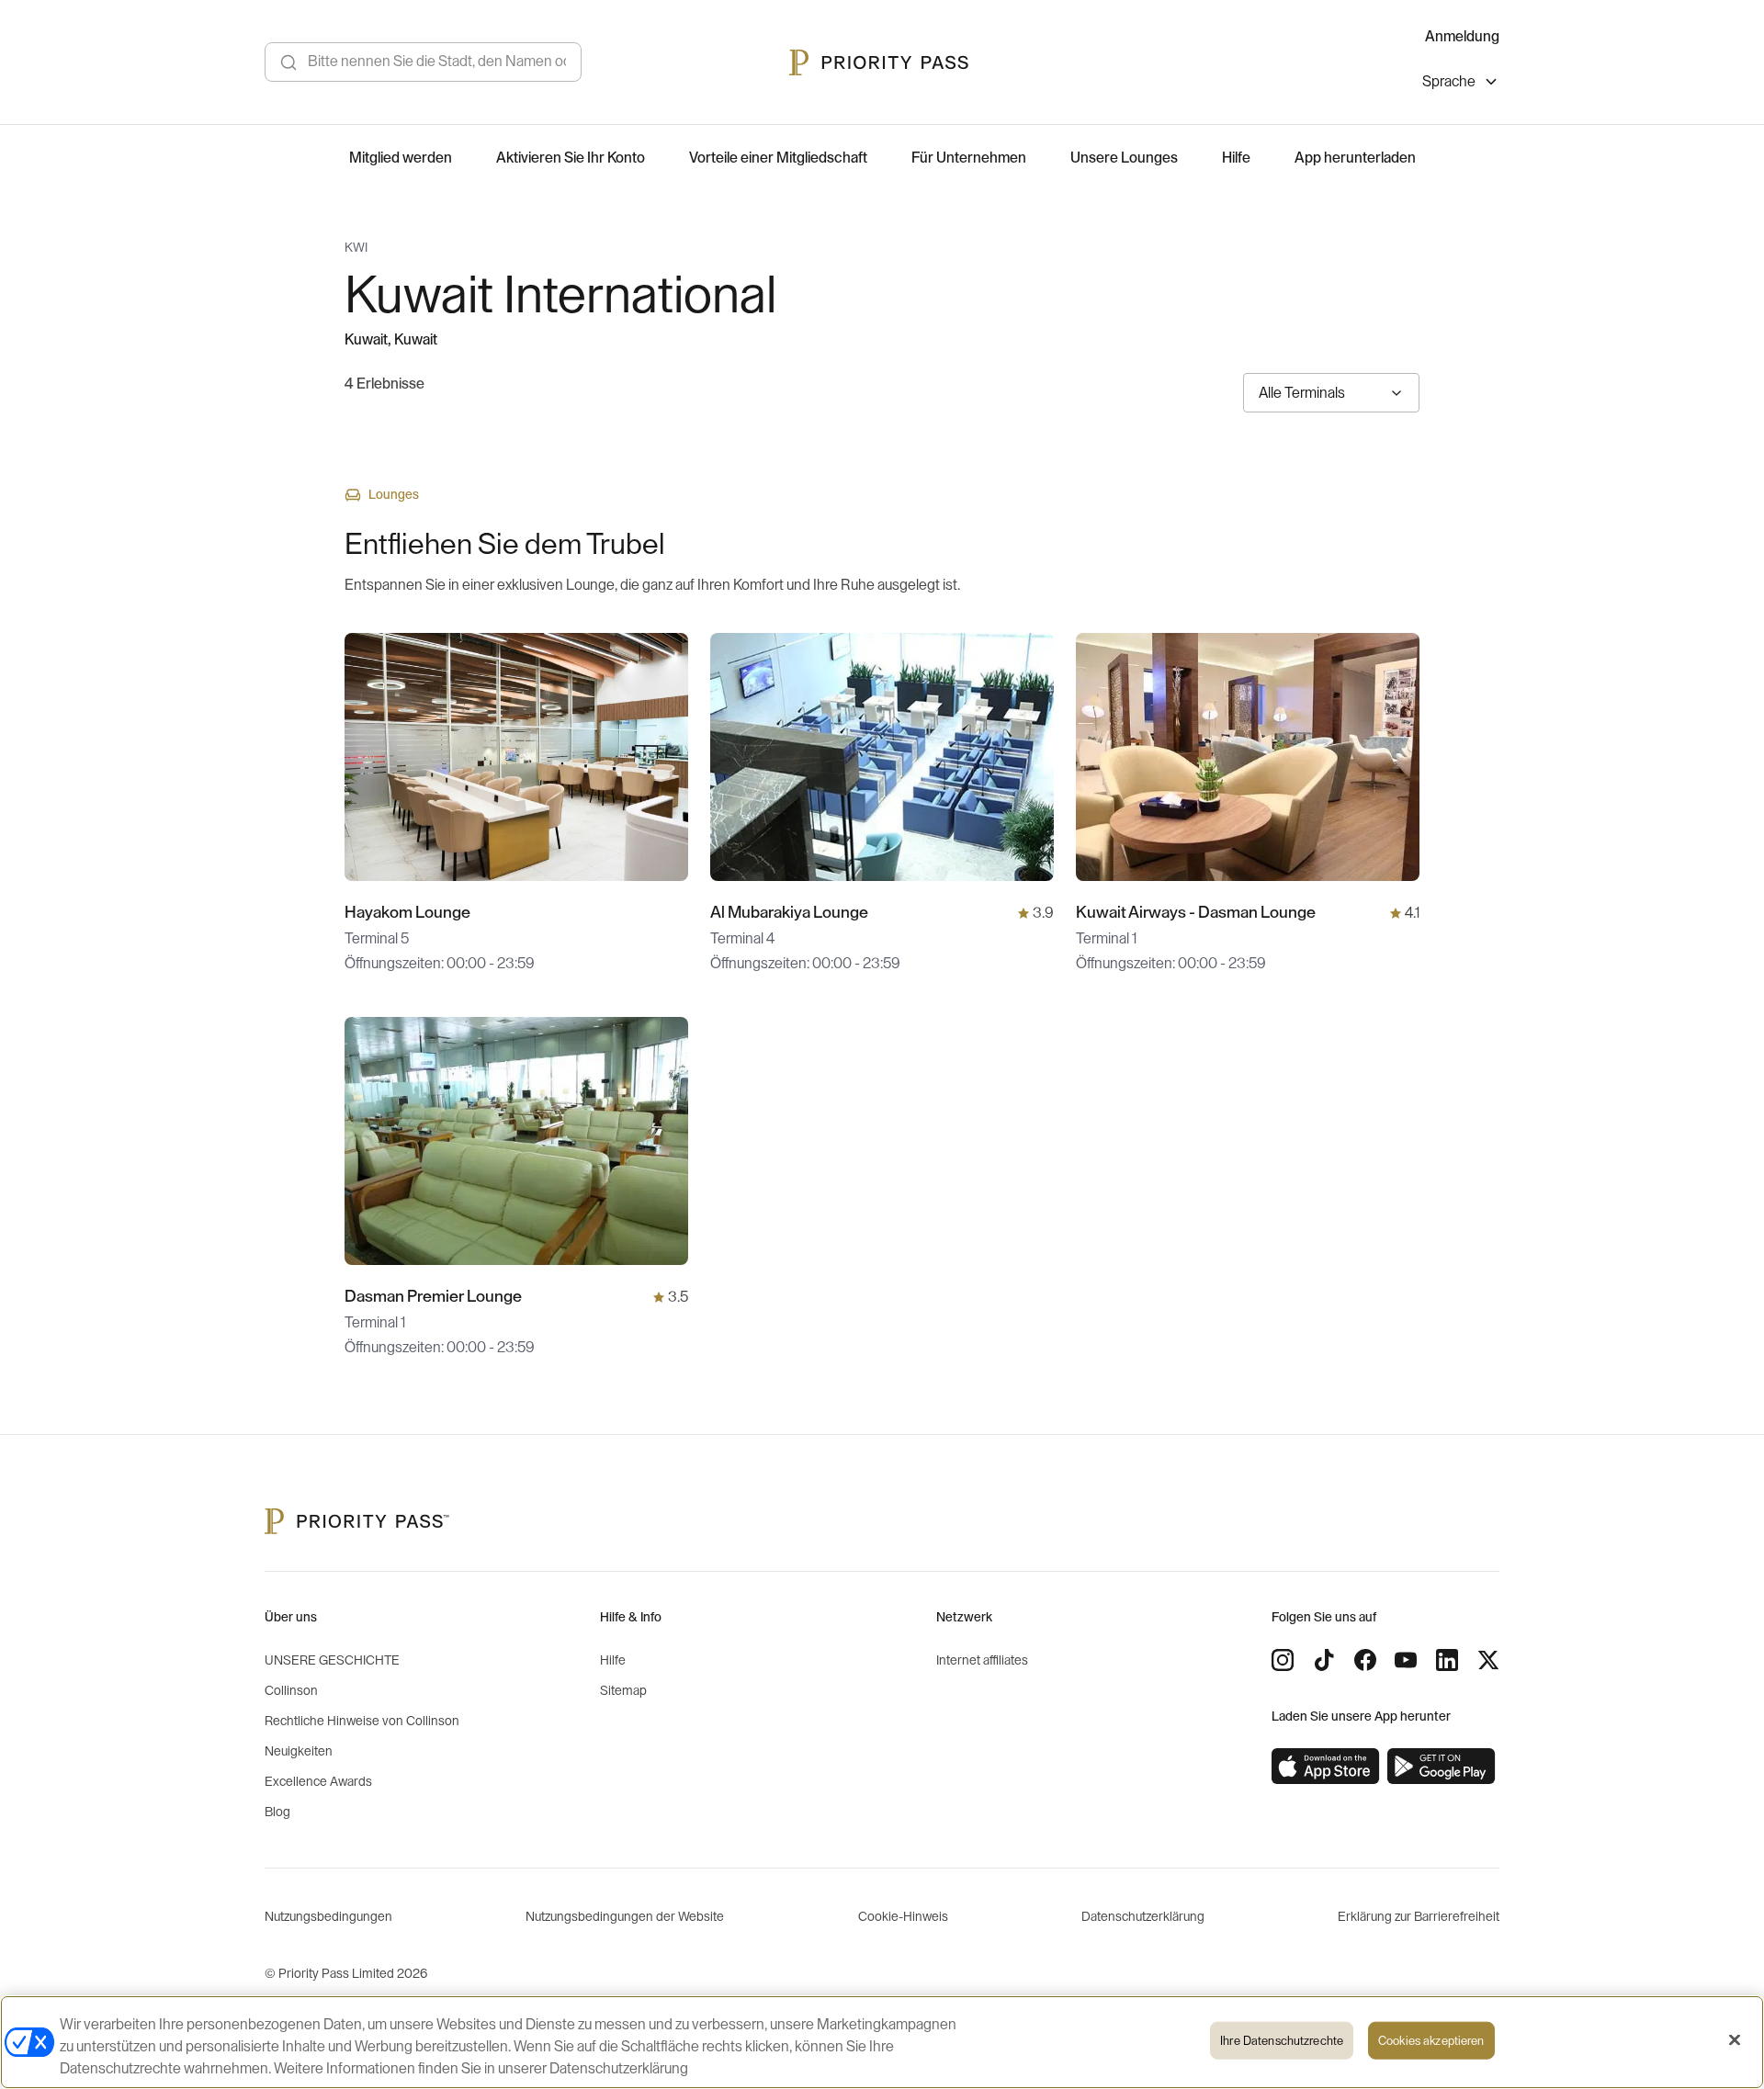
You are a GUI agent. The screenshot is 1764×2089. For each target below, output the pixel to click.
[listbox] (1461, 84)
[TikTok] (1324, 1660)
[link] (1326, 1767)
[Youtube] (1406, 1660)
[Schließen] (1735, 2040)
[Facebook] (1365, 1660)
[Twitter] (1488, 1660)
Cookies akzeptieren (1431, 2041)
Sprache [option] (1449, 82)
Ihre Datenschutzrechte (1282, 2041)
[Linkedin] (1447, 1660)
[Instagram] (1283, 1660)
